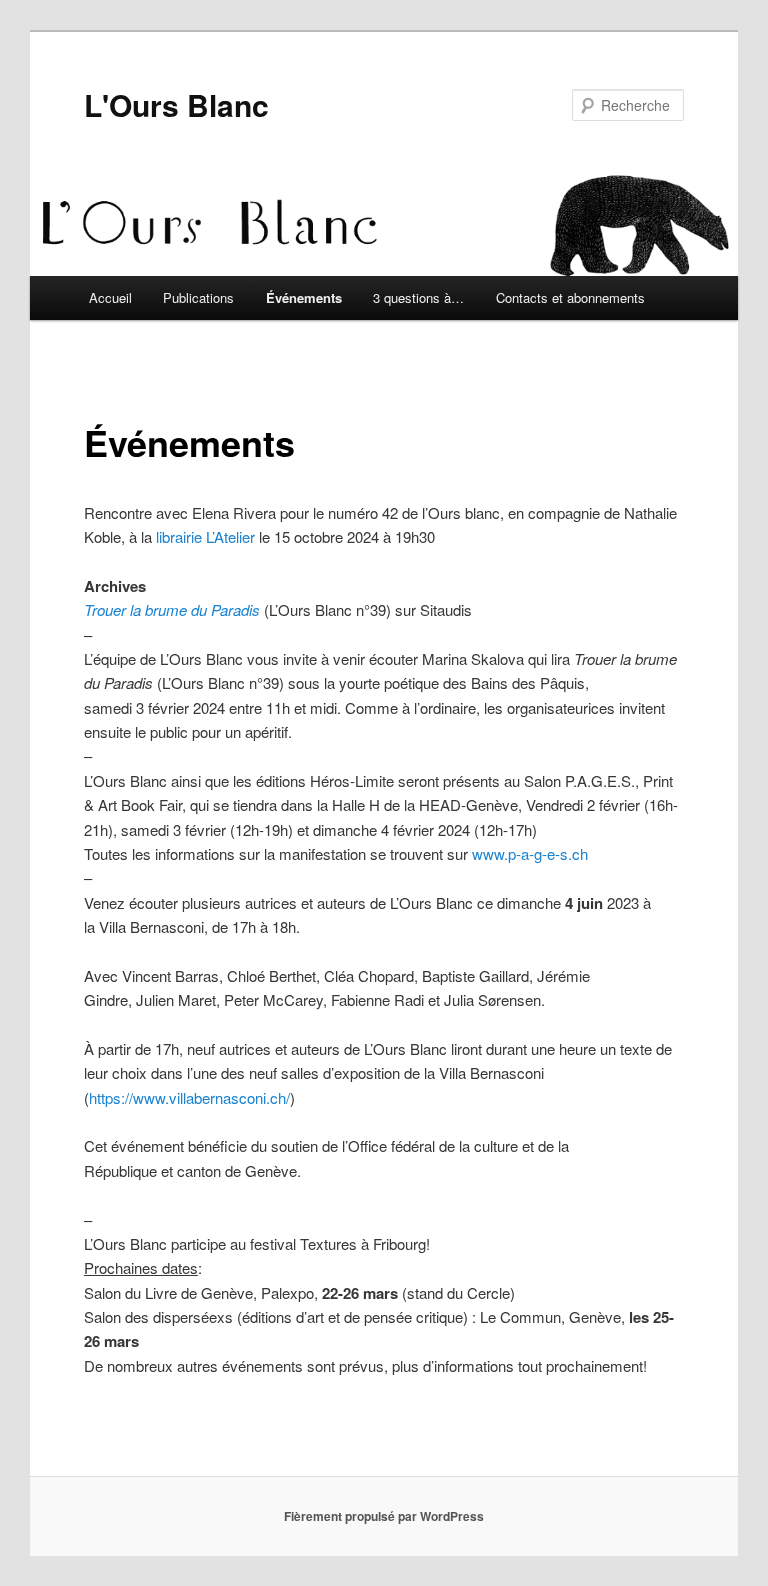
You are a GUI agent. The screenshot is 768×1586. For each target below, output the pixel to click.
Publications (198, 297)
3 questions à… (418, 297)
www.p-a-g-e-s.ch (530, 853)
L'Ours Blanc (176, 104)
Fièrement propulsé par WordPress (384, 1516)
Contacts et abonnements (570, 297)
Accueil (110, 297)
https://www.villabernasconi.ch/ (189, 1097)
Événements (304, 297)
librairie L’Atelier (207, 536)
